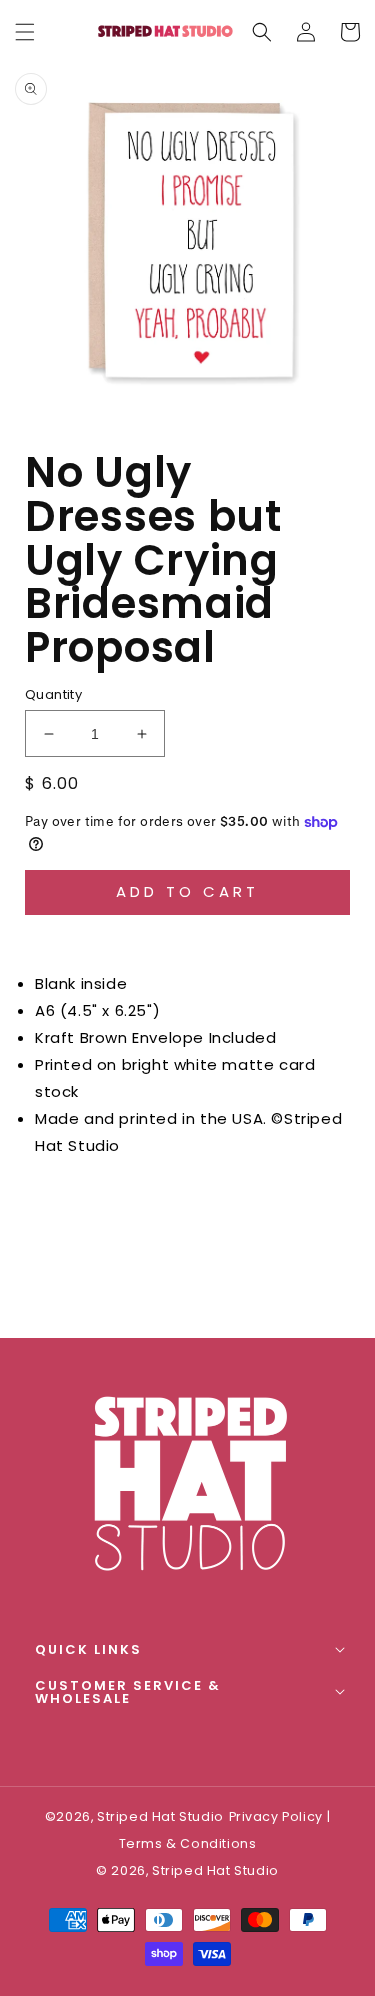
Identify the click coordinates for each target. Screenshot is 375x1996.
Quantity (53, 694)
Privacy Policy (276, 1816)
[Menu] (25, 32)
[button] (262, 32)
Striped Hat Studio (215, 1870)
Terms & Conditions (188, 1843)
